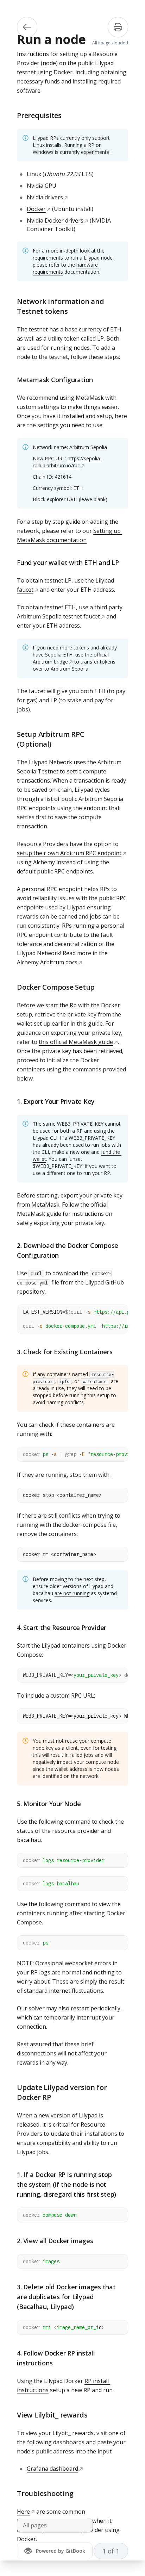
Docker (36, 209)
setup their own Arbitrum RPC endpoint (69, 853)
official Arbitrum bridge (71, 658)
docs (71, 962)
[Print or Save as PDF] (118, 27)
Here (23, 2512)
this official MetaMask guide (76, 1042)
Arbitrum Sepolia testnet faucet (58, 616)
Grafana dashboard (52, 2469)
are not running (72, 1593)
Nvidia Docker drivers (55, 220)
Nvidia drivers (45, 197)
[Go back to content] (27, 27)
